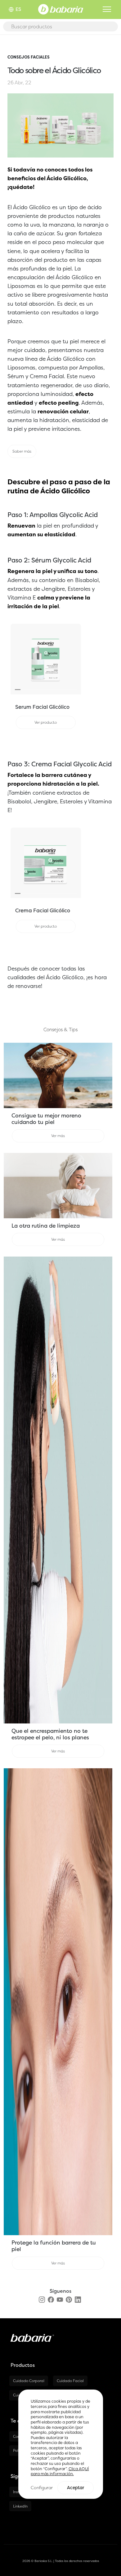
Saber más (22, 451)
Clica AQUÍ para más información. (60, 2471)
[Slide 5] (40, 690)
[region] (61, 2444)
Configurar (42, 2487)
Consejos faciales (29, 57)
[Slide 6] (46, 690)
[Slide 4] (34, 690)
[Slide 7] (51, 690)
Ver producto (46, 722)
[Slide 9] (63, 690)
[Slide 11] (74, 690)
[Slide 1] (18, 690)
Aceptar (76, 2488)
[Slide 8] (57, 690)
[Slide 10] (68, 690)
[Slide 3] (29, 690)
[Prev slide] (16, 659)
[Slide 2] (23, 690)
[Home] (61, 9)
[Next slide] (76, 659)
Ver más (58, 1136)
